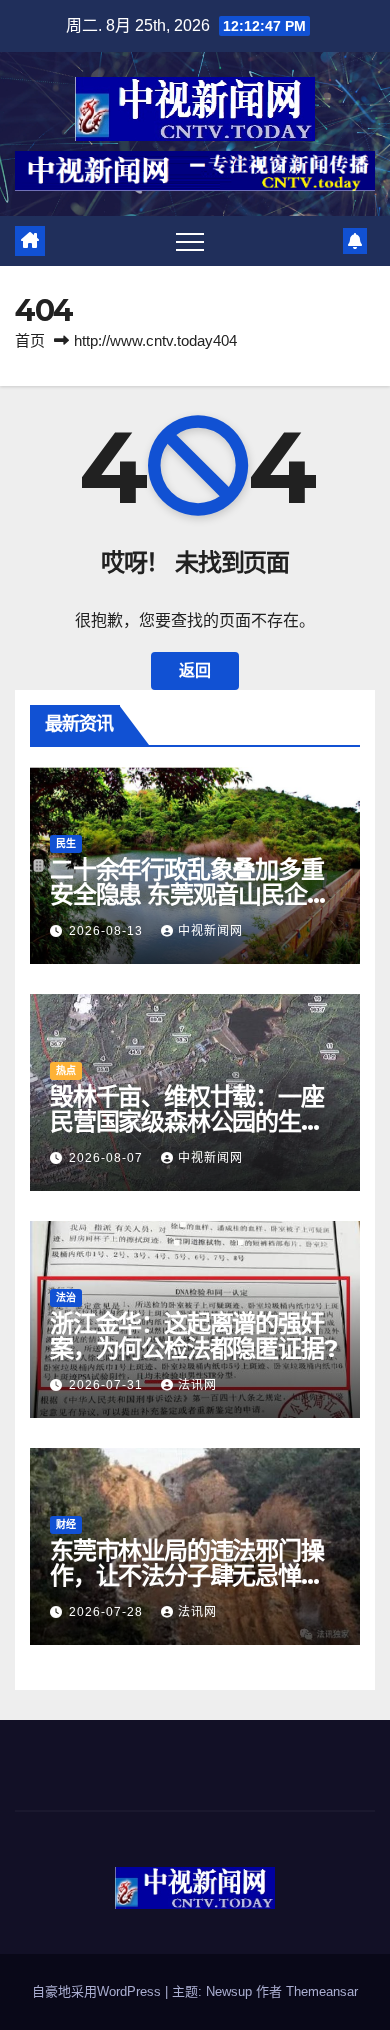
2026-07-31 (108, 1385)
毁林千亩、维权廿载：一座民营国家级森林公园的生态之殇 (187, 1121)
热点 (66, 1070)
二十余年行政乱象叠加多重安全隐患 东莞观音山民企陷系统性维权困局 (189, 894)
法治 (66, 1297)
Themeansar (322, 1991)
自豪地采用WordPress (98, 1991)
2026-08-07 (108, 1158)
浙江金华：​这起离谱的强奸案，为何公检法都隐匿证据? (193, 1336)
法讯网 (197, 1385)
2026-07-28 (108, 1612)
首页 (30, 340)
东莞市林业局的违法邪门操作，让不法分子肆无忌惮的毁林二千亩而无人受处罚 (187, 1575)
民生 (66, 843)
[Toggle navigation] (190, 241)
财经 (66, 1524)
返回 (195, 670)
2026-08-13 (108, 931)
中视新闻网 (210, 931)
